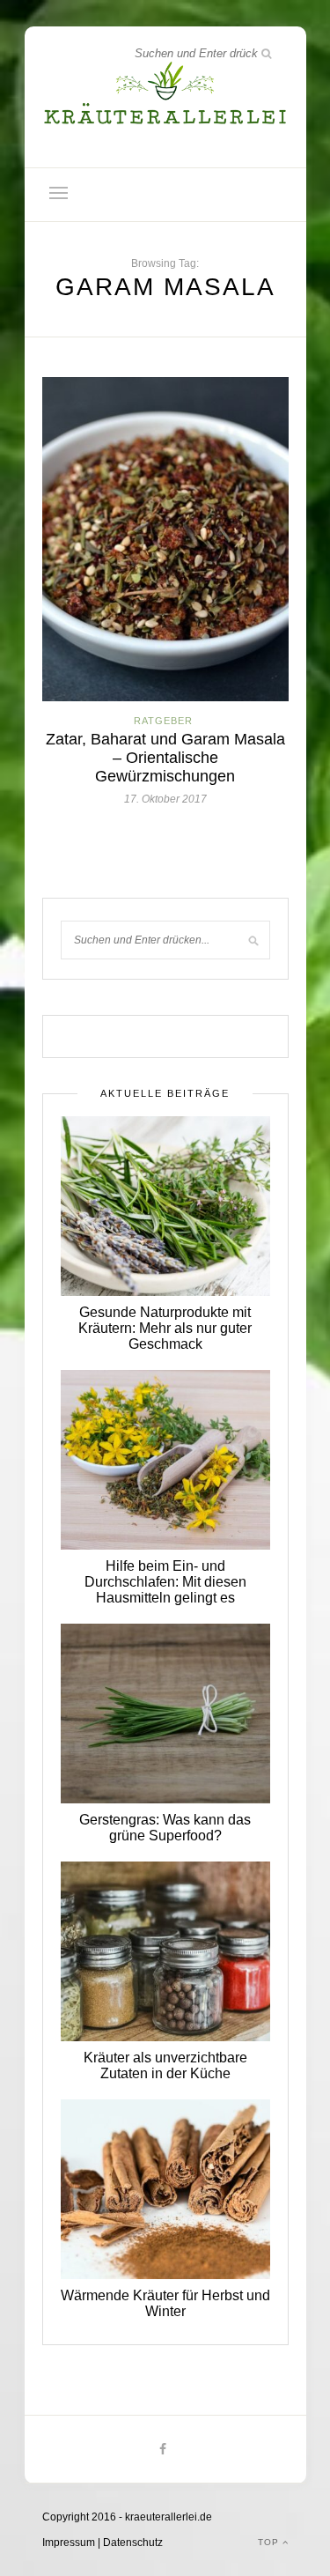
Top (270, 2542)
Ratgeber (163, 721)
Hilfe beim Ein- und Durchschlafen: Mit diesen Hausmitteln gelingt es (165, 1582)
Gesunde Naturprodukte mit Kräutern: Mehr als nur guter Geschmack (165, 1328)
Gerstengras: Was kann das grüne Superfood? (165, 1828)
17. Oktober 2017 (165, 799)
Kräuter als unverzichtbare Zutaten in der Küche (165, 2065)
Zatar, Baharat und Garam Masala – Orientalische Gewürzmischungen (165, 758)
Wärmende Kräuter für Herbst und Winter (165, 2303)
